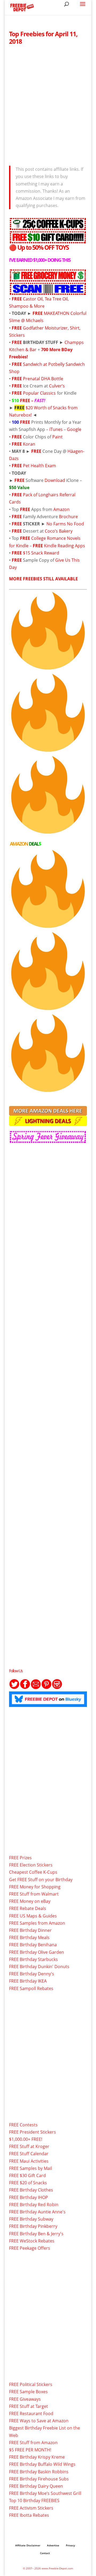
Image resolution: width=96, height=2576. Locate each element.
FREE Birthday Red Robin (34, 2205)
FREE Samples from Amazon (37, 1923)
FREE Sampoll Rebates (31, 1988)
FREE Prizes (20, 1858)
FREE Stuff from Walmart (34, 1894)
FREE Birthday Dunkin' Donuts (39, 1967)
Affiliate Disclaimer (28, 2545)
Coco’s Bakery (59, 531)
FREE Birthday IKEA (28, 1981)
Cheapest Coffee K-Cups (33, 1872)
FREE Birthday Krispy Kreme (37, 2457)
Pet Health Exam (39, 466)
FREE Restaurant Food (31, 2413)
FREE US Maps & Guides (33, 1916)
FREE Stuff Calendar (29, 2154)
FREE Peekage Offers (30, 2248)
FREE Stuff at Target (29, 2406)
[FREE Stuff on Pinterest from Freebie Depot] (46, 1688)
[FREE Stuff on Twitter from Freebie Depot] (14, 1688)
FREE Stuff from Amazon (33, 2443)
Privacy (70, 2545)
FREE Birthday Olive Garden (37, 1952)
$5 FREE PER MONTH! (30, 2450)
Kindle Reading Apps (65, 546)
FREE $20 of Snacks (28, 2183)
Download (55, 480)
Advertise (53, 2545)
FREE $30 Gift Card (27, 2175)
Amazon (61, 509)
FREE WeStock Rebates (32, 2241)
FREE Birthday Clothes (31, 2190)
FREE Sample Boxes (28, 2392)
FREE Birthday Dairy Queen (36, 2486)
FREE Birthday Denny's (32, 1974)
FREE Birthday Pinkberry (33, 2226)
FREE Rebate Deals (28, 1908)
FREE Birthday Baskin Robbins (39, 2472)
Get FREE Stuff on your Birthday (41, 1880)
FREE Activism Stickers (31, 2508)
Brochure (68, 517)
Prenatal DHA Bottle (43, 379)
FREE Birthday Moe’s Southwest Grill (45, 2493)
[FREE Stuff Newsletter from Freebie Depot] (36, 1688)
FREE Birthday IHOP (29, 2197)
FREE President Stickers (33, 2132)
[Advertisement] (48, 104)
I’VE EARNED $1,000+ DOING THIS (40, 260)
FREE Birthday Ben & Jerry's (36, 2234)
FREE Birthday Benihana (33, 1945)
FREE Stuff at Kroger (29, 2146)
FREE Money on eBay (30, 1901)
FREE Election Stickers (31, 1865)
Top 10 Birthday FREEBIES (34, 2500)
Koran (29, 444)
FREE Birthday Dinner (30, 1930)
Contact (45, 2553)
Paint (58, 437)
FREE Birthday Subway (31, 2219)
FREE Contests (23, 2125)
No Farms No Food (65, 524)
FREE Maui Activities (29, 2161)
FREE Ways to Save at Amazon (39, 2421)
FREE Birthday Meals (29, 1937)
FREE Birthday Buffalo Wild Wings (42, 2464)
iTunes (56, 429)
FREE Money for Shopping (35, 1887)
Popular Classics (39, 393)
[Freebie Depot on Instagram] (57, 1688)
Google (74, 429)
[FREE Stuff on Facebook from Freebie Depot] (25, 1688)
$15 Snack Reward (41, 553)
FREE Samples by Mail (31, 2168)
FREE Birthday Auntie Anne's (37, 2212)
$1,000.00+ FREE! (26, 2139)
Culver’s (57, 386)
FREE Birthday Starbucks (33, 1959)
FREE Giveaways (25, 2399)
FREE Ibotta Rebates (29, 2515)
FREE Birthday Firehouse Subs (39, 2479)
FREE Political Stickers (31, 2384)
